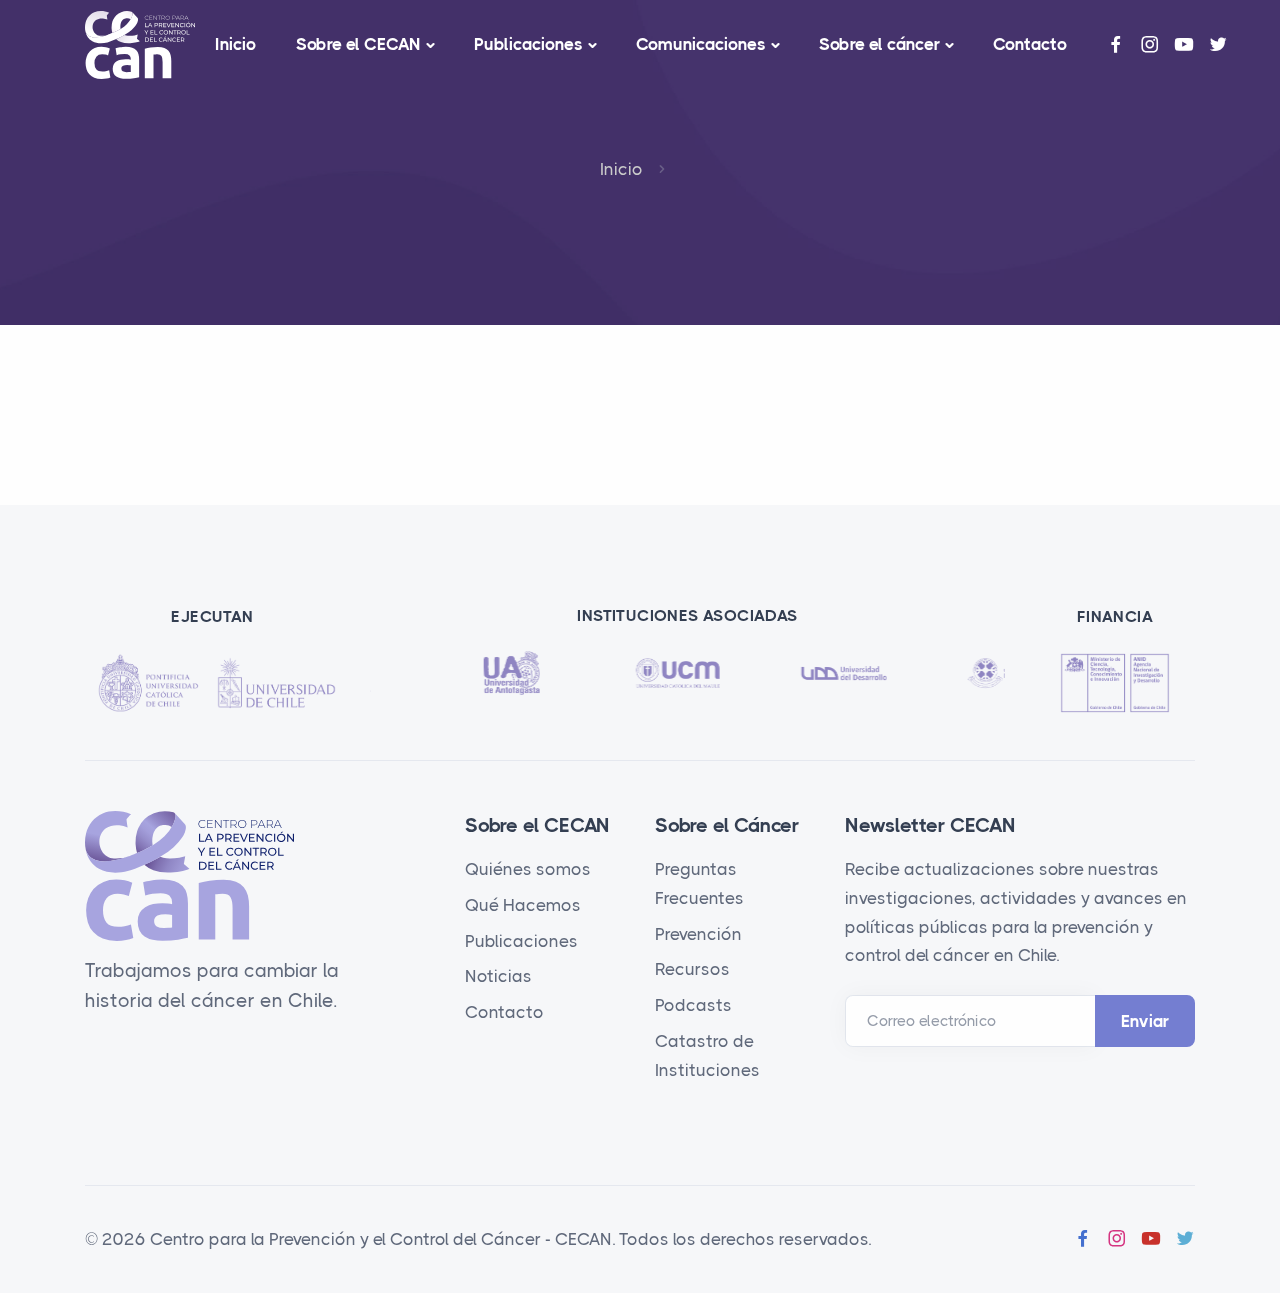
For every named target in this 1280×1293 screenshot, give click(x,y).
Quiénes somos (528, 869)
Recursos (692, 969)
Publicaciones (528, 44)
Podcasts (693, 1005)
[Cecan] (140, 44)
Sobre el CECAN (358, 44)
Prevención (698, 934)
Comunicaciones (701, 44)
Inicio (235, 44)
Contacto (1030, 44)
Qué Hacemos (523, 905)
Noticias (498, 976)
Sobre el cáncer (879, 44)
